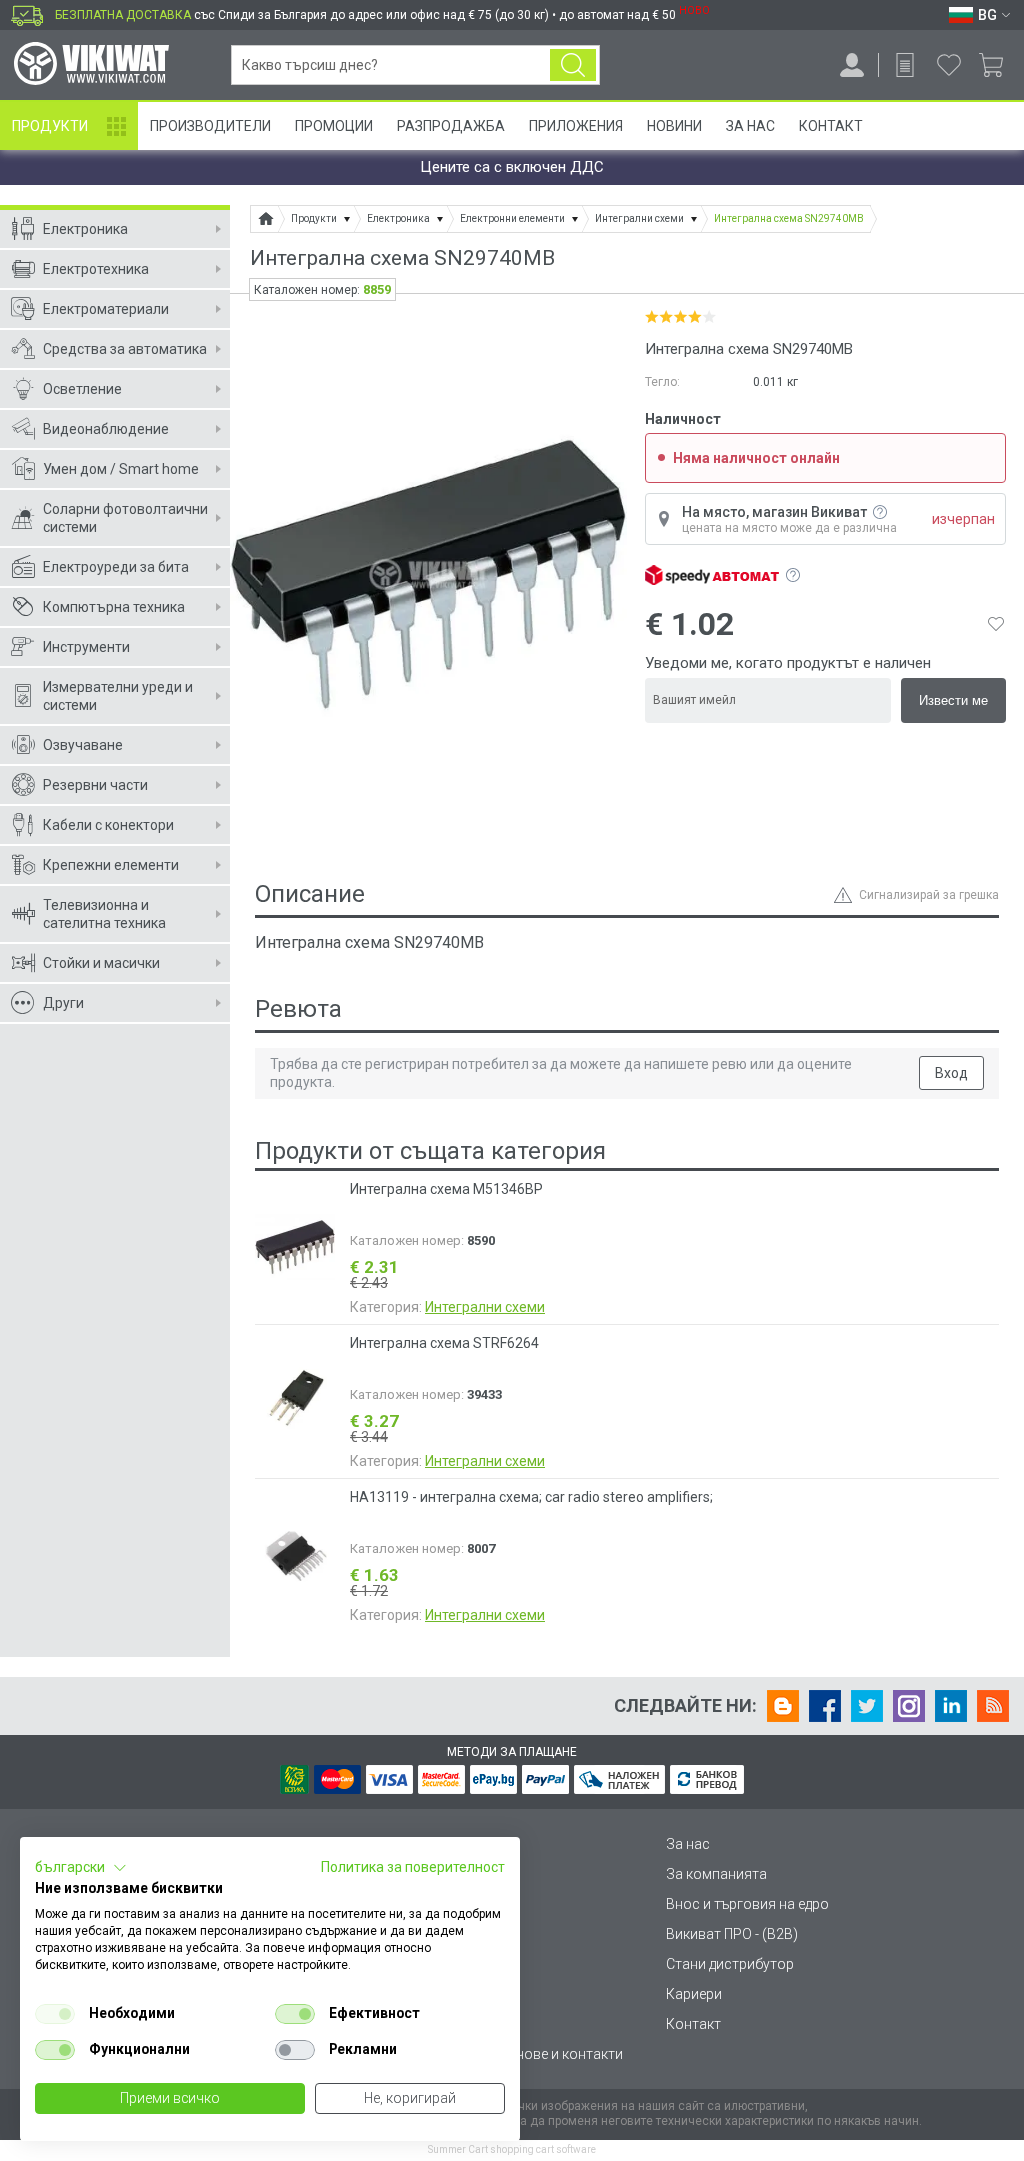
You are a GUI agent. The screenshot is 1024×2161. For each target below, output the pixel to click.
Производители (210, 126)
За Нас (750, 126)
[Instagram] (909, 1706)
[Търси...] (573, 65)
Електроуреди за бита (116, 567)
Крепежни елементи (111, 865)
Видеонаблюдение (106, 429)
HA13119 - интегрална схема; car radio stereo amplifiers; (531, 1497)
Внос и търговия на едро (747, 1904)
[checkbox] (55, 2014)
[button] (81, 1868)
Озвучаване (83, 745)
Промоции (334, 126)
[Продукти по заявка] (905, 65)
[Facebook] (825, 1706)
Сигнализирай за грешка (929, 895)
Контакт (831, 126)
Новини (674, 126)
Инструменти (86, 647)
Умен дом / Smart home (121, 469)
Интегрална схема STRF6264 (444, 1343)
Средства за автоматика (125, 349)
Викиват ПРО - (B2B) (732, 1934)
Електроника (85, 229)
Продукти (50, 126)
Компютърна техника (114, 607)
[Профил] (852, 65)
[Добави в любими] (996, 624)
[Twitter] (867, 1706)
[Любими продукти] (949, 65)
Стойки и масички (101, 963)
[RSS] (993, 1706)
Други (63, 1003)
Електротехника (96, 269)
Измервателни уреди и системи (118, 696)
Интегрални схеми (485, 1307)
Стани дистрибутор (730, 1964)
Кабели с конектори (108, 825)
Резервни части (95, 785)
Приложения (576, 126)
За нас (688, 1844)
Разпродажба (451, 126)
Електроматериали (106, 309)
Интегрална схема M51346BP (446, 1189)
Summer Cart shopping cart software (512, 2149)
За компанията (716, 1874)
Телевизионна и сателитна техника (104, 914)
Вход (951, 1073)
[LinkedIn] (951, 1706)
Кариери (694, 1994)
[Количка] (998, 65)
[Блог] (783, 1706)
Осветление (82, 389)
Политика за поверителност (413, 1867)
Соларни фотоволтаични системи (125, 518)
